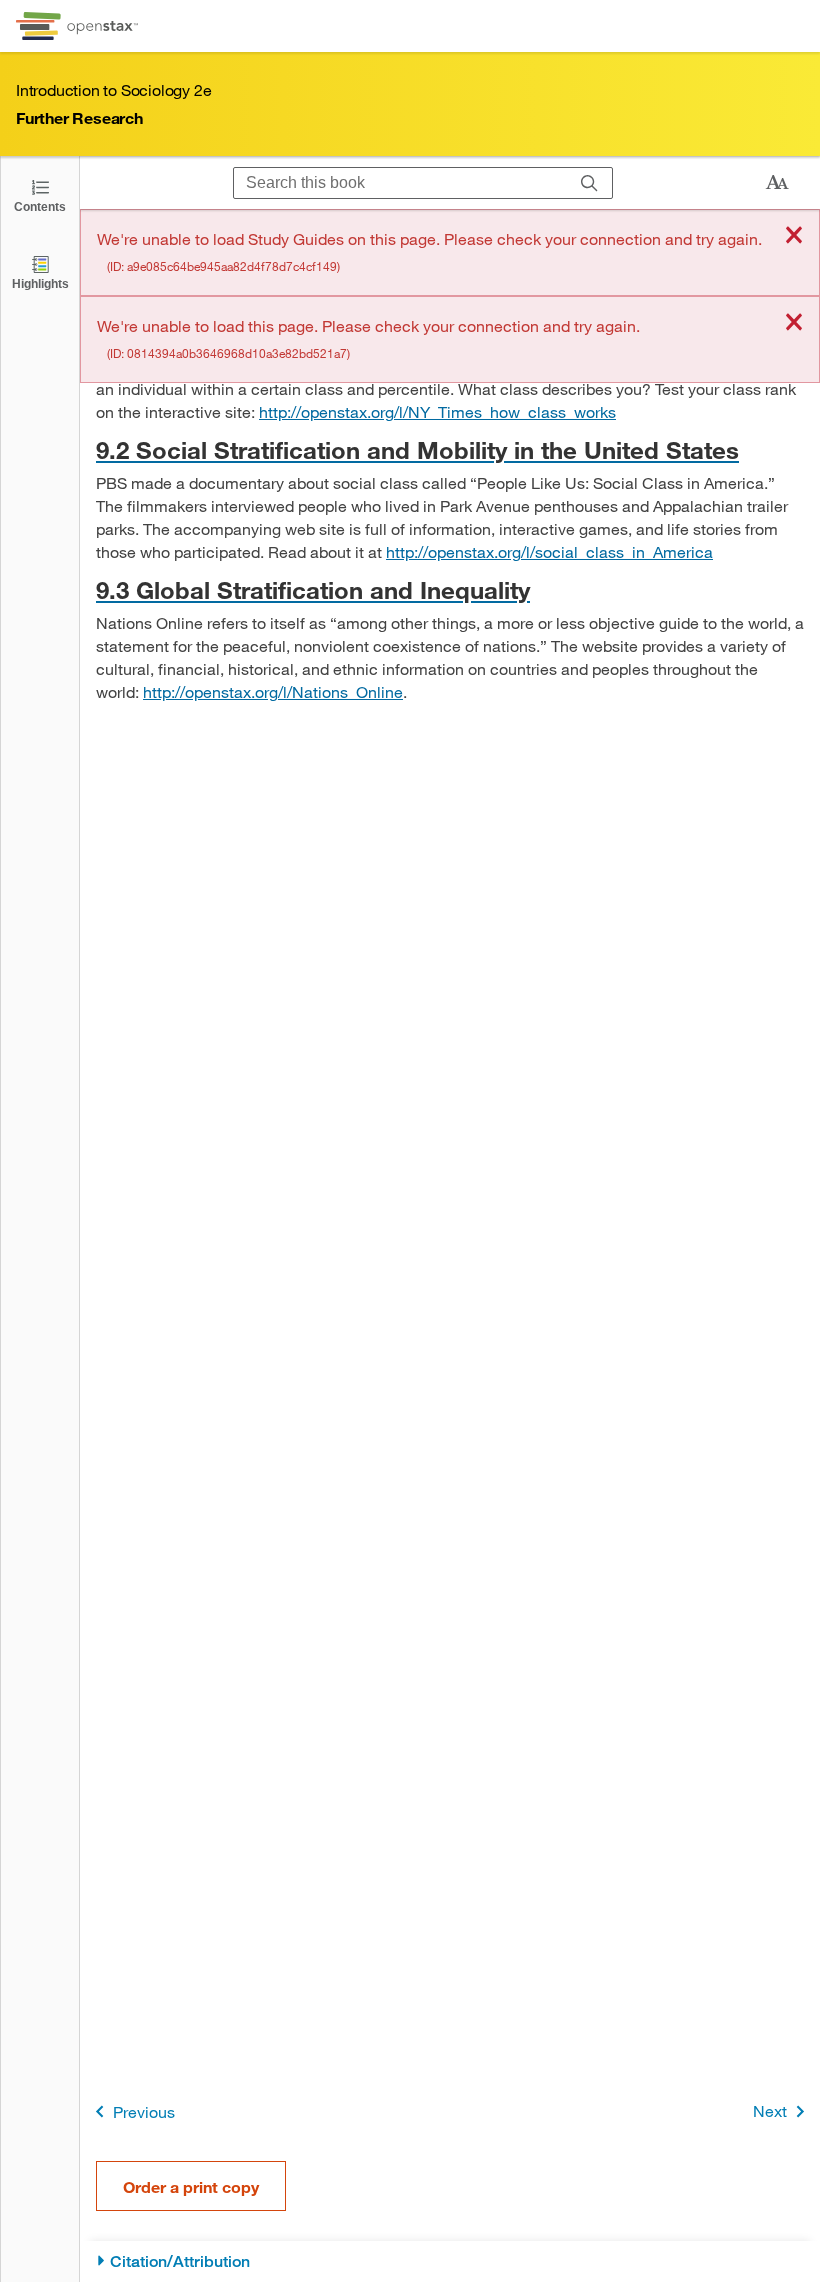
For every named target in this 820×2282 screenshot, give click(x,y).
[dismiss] (794, 236)
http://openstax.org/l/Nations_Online (273, 691)
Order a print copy (191, 2186)
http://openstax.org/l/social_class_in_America (549, 551)
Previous (144, 2111)
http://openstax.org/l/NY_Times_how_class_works (437, 411)
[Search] (589, 183)
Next (770, 2110)
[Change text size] (777, 183)
